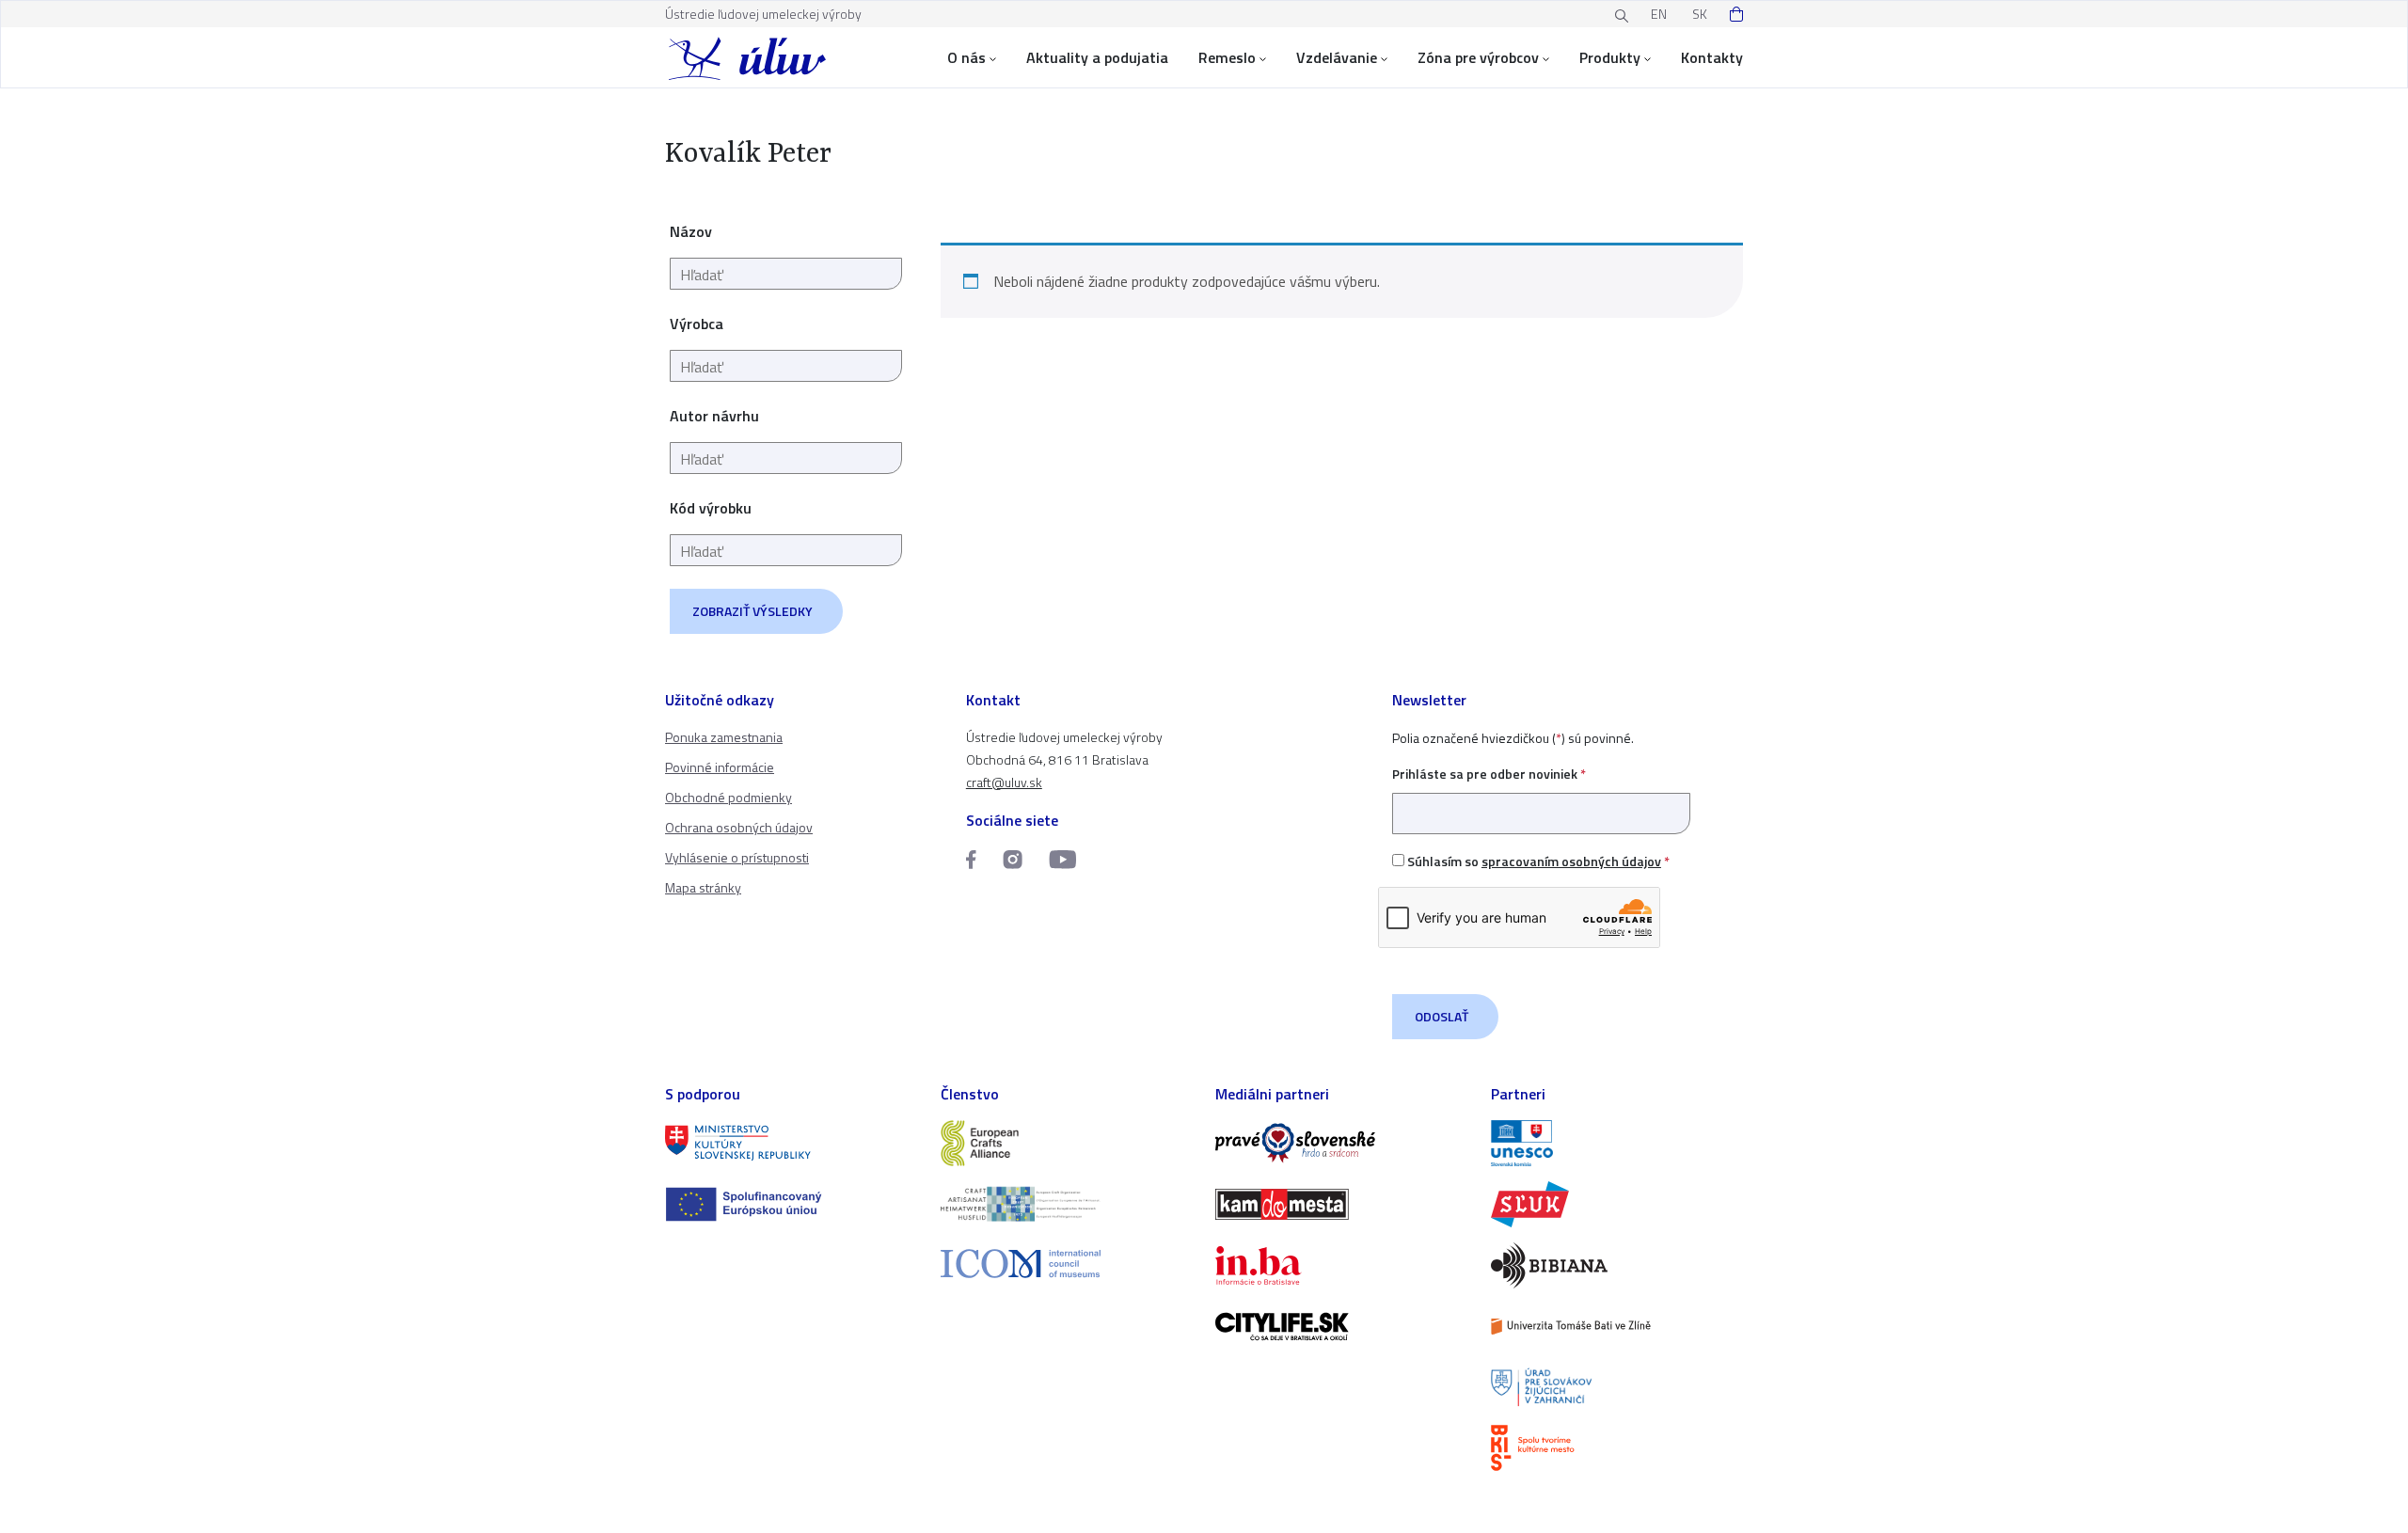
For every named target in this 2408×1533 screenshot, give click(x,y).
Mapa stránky (703, 887)
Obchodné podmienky (729, 797)
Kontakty (1712, 57)
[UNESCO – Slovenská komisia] (1617, 1143)
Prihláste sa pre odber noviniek (1489, 774)
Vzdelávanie (1337, 57)
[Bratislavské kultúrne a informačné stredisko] (1617, 1448)
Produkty (1610, 57)
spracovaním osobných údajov (1571, 861)
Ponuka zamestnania (724, 737)
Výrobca (697, 324)
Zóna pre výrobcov (1478, 57)
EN (1659, 14)
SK (1700, 14)
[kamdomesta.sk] (1342, 1204)
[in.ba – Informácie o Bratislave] (1342, 1265)
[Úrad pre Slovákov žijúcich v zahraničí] (1617, 1388)
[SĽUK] (1617, 1204)
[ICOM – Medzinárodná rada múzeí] (1067, 1264)
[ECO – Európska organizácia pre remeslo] (1067, 1204)
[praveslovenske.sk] (1342, 1143)
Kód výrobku (711, 508)
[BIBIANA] (1617, 1265)
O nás (966, 57)
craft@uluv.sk (1004, 782)
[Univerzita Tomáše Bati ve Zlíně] (1617, 1327)
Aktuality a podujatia (1097, 57)
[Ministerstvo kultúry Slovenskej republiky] (792, 1143)
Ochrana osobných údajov (739, 827)
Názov (691, 231)
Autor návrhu (714, 416)
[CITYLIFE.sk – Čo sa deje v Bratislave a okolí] (1342, 1327)
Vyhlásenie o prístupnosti (737, 857)
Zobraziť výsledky (752, 611)
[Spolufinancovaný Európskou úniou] (792, 1204)
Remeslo (1227, 57)
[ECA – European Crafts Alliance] (1067, 1143)
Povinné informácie (720, 767)
